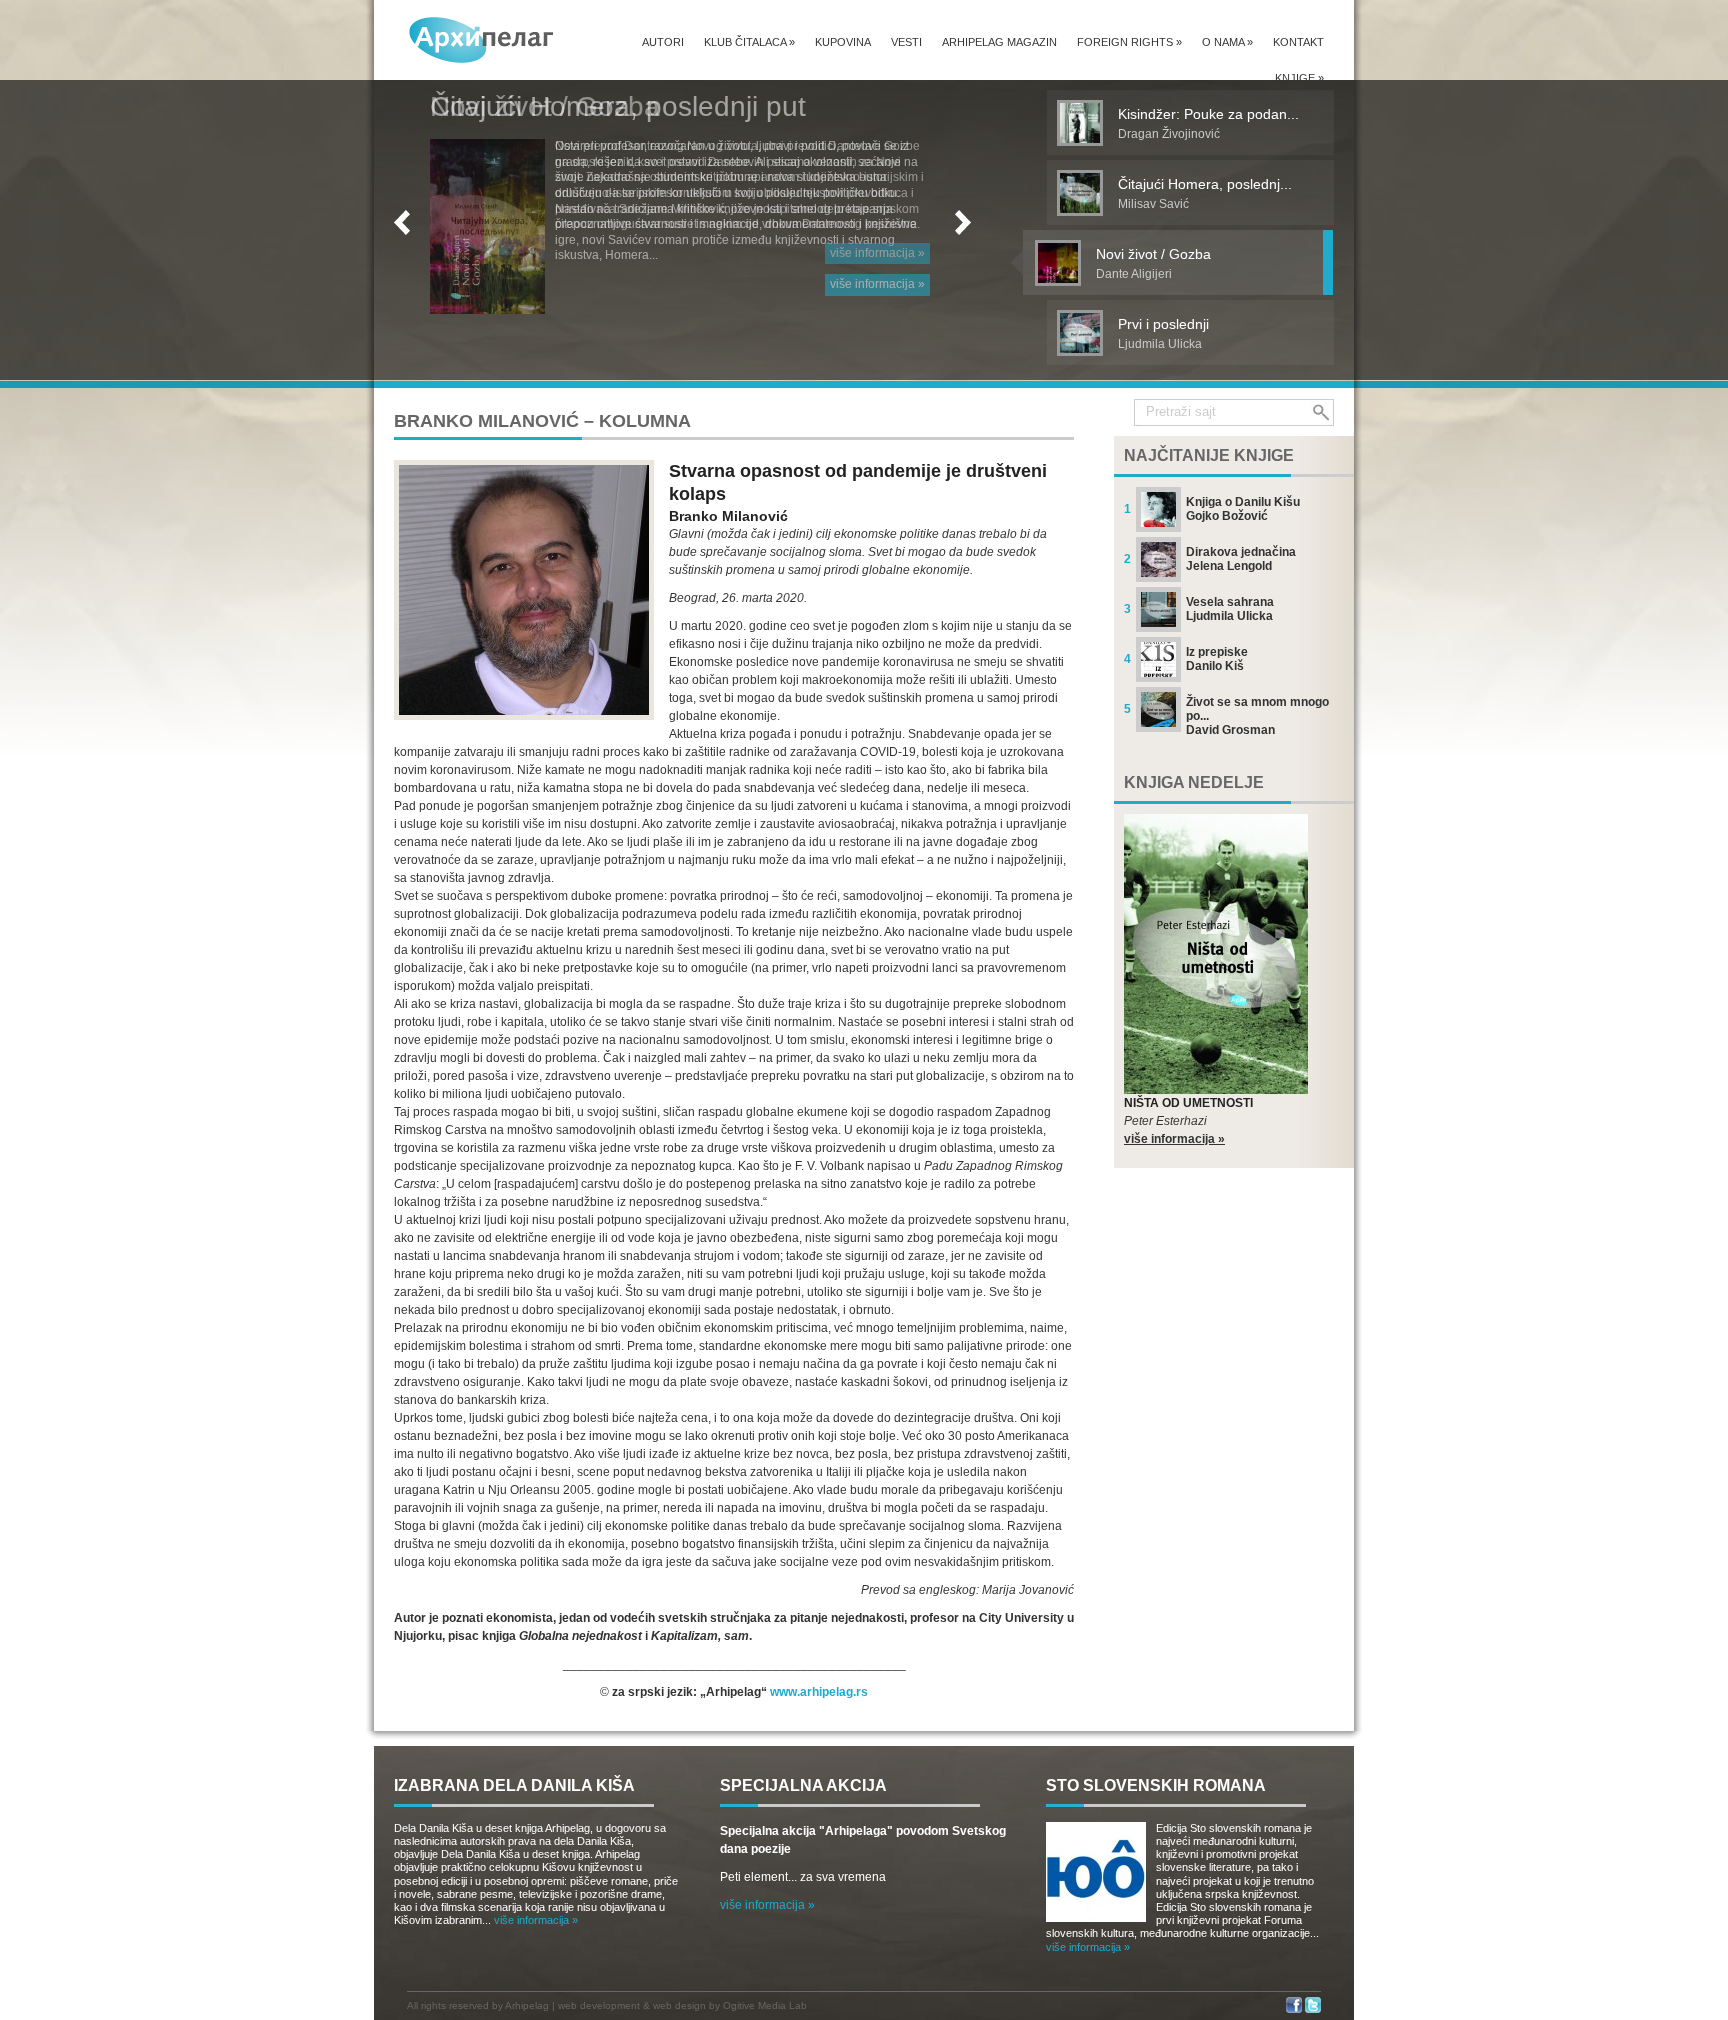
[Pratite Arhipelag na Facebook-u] (1294, 2009)
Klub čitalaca (749, 42)
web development (599, 2005)
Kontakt (1298, 42)
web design (679, 2005)
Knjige (1299, 78)
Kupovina (843, 42)
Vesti (906, 42)
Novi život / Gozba (545, 106)
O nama (1227, 42)
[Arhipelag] (482, 39)
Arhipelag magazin (999, 42)
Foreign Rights (1129, 42)
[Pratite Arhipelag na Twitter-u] (1313, 2009)
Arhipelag (527, 2005)
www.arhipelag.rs (819, 1692)
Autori (663, 42)
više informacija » (877, 253)
